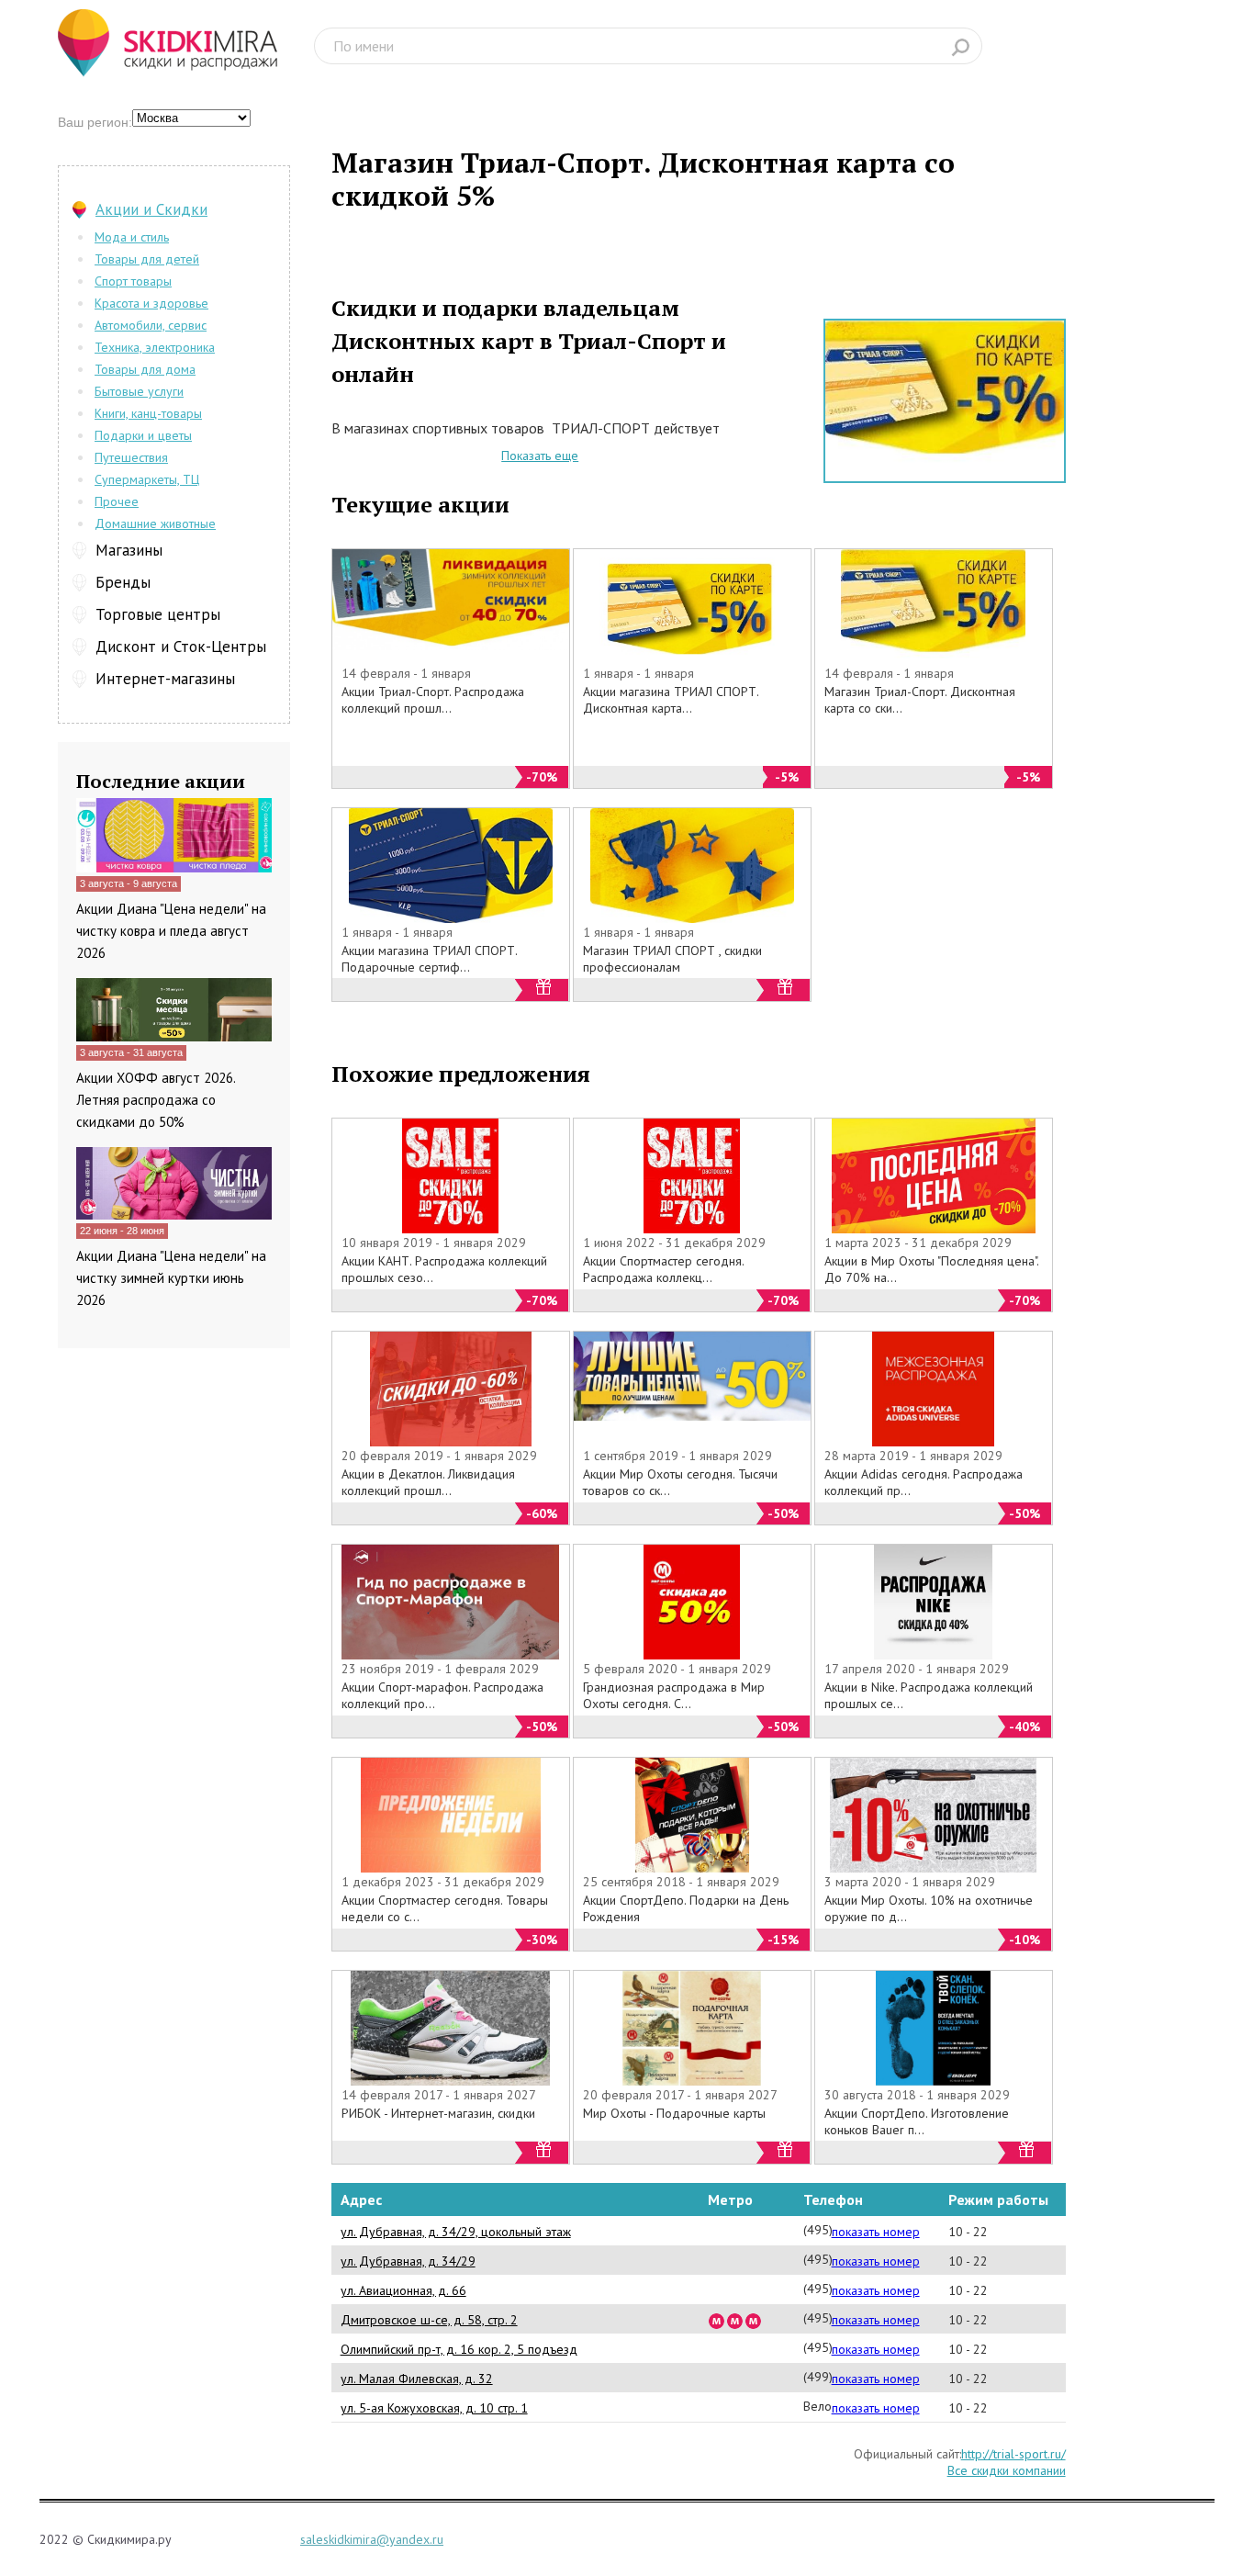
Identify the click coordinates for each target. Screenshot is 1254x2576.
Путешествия (131, 457)
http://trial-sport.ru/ (1013, 2454)
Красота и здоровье (151, 303)
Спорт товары (133, 281)
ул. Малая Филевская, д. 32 (417, 2379)
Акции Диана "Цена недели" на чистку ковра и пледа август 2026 (171, 931)
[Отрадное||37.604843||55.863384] (717, 2320)
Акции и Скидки (151, 209)
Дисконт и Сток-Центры (181, 647)
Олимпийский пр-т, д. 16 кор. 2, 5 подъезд (459, 2349)
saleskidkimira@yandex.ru (372, 2539)
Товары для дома (145, 369)
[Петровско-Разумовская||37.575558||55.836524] (735, 2320)
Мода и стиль (132, 237)
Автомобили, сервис (151, 325)
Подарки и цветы (143, 435)
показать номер (876, 2232)
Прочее (117, 501)
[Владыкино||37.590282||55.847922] (754, 2320)
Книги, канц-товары (148, 413)
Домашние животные (155, 523)
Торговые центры (158, 614)
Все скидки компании (1007, 2470)
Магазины (129, 550)
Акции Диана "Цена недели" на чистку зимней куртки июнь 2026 (171, 1278)
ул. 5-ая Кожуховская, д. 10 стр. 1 (434, 2408)
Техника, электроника (155, 347)
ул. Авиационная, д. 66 (403, 2290)
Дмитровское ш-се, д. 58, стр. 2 (429, 2320)
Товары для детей (147, 259)
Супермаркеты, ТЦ (147, 479)
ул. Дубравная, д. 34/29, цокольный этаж (456, 2232)
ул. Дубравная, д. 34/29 (408, 2261)
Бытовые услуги (139, 391)
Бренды (123, 582)
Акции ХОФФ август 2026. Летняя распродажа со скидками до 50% (156, 1100)
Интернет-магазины (165, 679)
